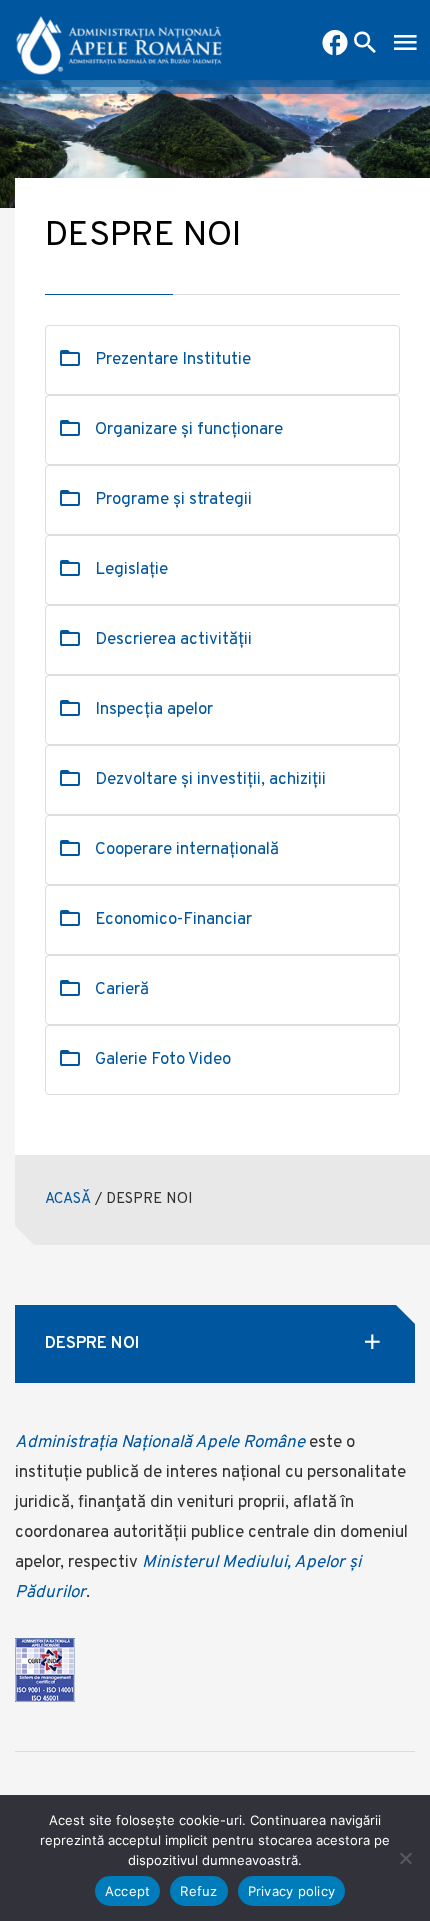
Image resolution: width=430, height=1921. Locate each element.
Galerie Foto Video (163, 1060)
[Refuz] (405, 1858)
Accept (128, 1891)
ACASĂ (68, 1199)
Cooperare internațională (187, 850)
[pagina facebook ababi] (335, 45)
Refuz (198, 1891)
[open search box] (365, 45)
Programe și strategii (173, 500)
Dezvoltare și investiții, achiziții (210, 780)
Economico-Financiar (173, 920)
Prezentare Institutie (173, 360)
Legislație (131, 570)
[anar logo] (119, 40)
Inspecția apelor (154, 710)
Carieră (122, 990)
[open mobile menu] (405, 45)
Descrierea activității (173, 640)
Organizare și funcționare (189, 430)
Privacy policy (292, 1891)
